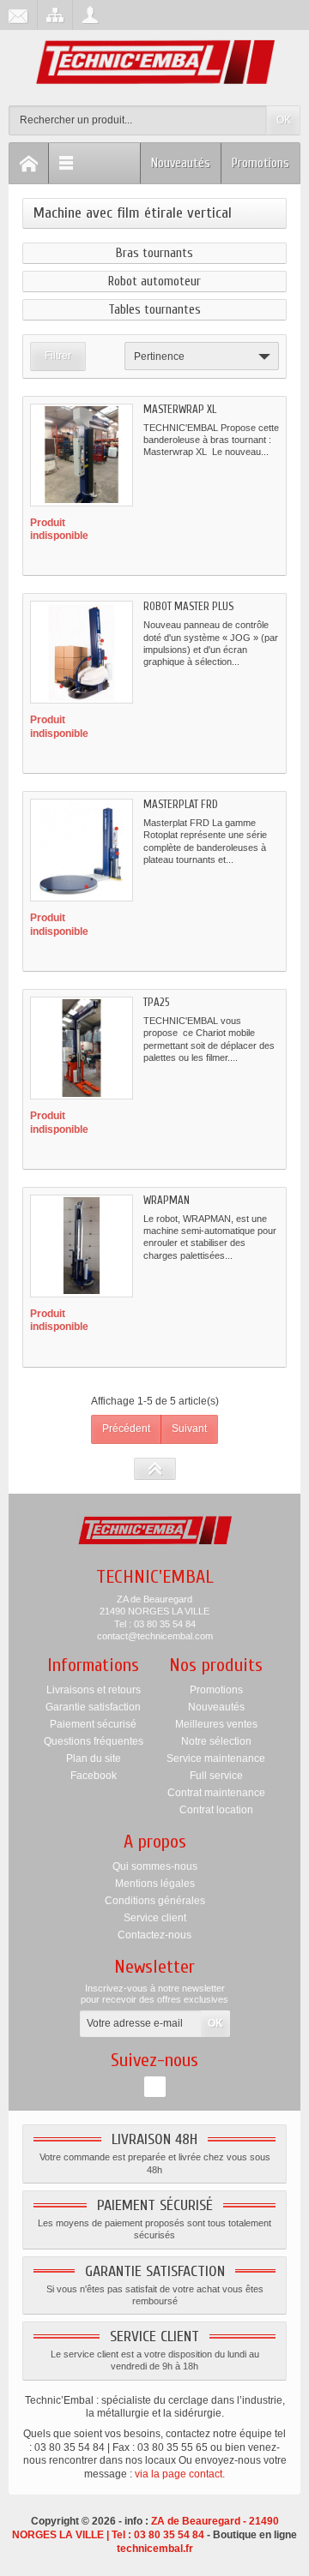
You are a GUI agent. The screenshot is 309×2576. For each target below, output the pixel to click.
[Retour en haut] (155, 1469)
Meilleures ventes (216, 1724)
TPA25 (157, 1002)
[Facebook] (155, 2087)
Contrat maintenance (216, 1793)
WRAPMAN (167, 1200)
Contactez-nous (154, 1935)
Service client (155, 1918)
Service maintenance (216, 1758)
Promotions (261, 163)
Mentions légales (155, 1884)
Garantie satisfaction (93, 1707)
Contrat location (216, 1810)
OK (284, 120)
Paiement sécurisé (93, 1724)
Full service (216, 1776)
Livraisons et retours (94, 1690)
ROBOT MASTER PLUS (188, 606)
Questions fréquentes (94, 1741)
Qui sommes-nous (155, 1866)
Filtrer (58, 356)
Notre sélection (216, 1741)
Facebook (94, 1776)
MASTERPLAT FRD (181, 804)
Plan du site (94, 1758)
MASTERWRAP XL (180, 409)
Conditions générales (155, 1901)
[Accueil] (29, 163)
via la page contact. (180, 2474)
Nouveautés (181, 163)
